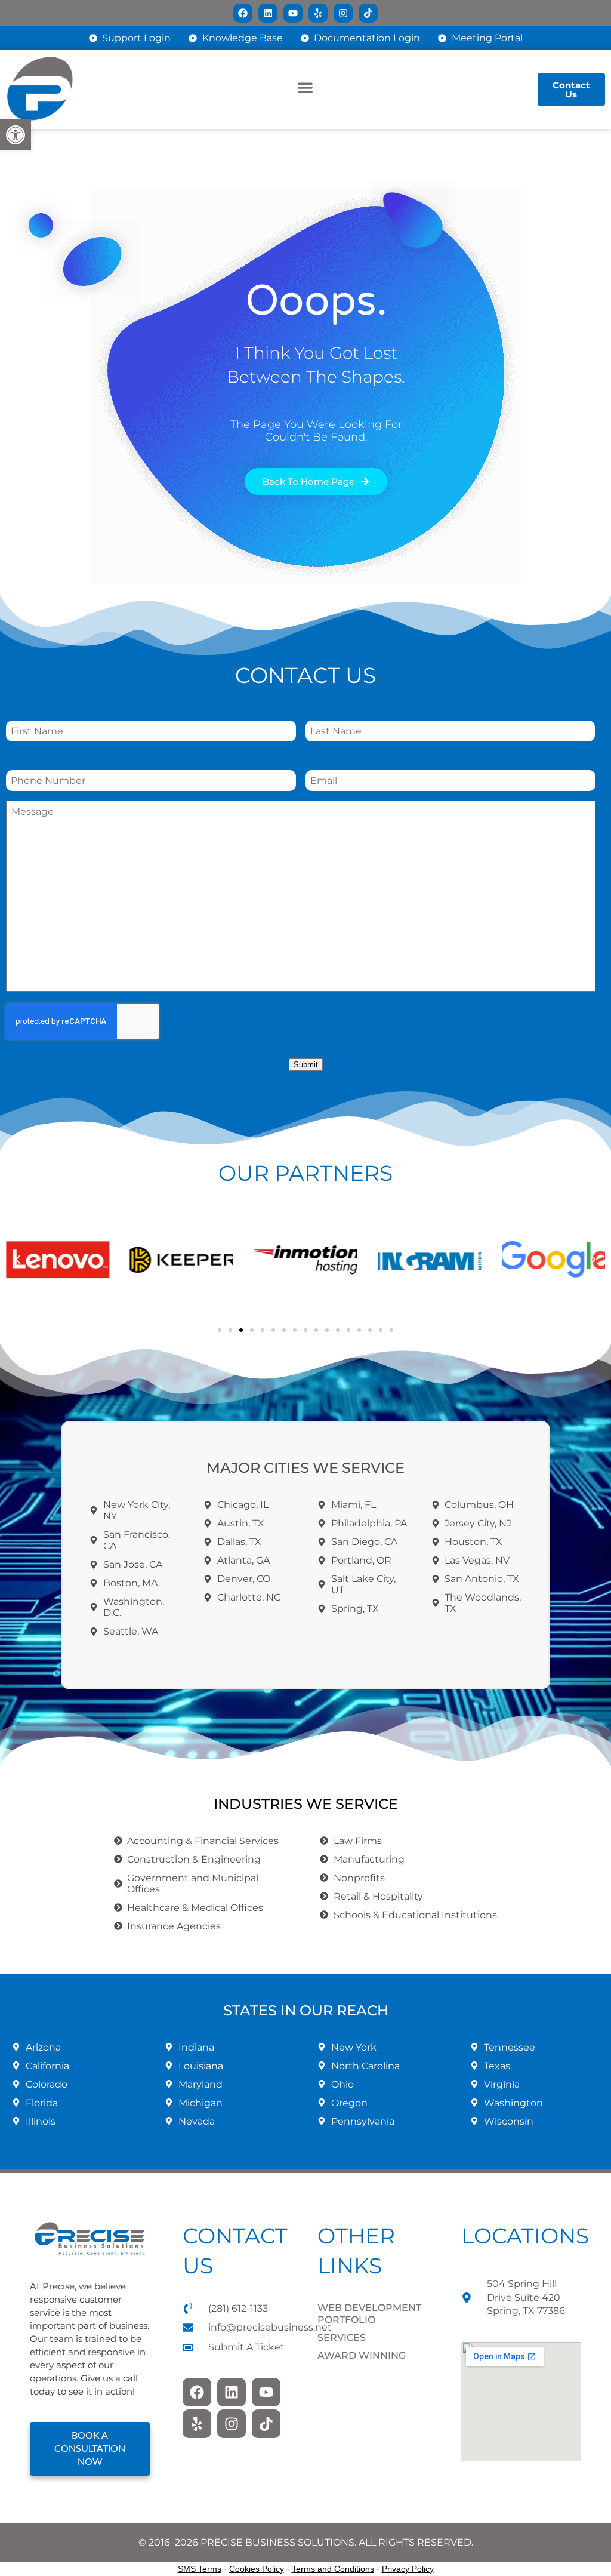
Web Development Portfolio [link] (369, 2314)
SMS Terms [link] (200, 2569)
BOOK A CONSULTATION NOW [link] (90, 2449)
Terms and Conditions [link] (333, 2569)
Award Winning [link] (362, 2355)
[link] (16, 135)
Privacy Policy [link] (408, 2569)
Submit (306, 1065)
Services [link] (342, 2338)
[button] (306, 87)
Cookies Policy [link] (257, 2569)
